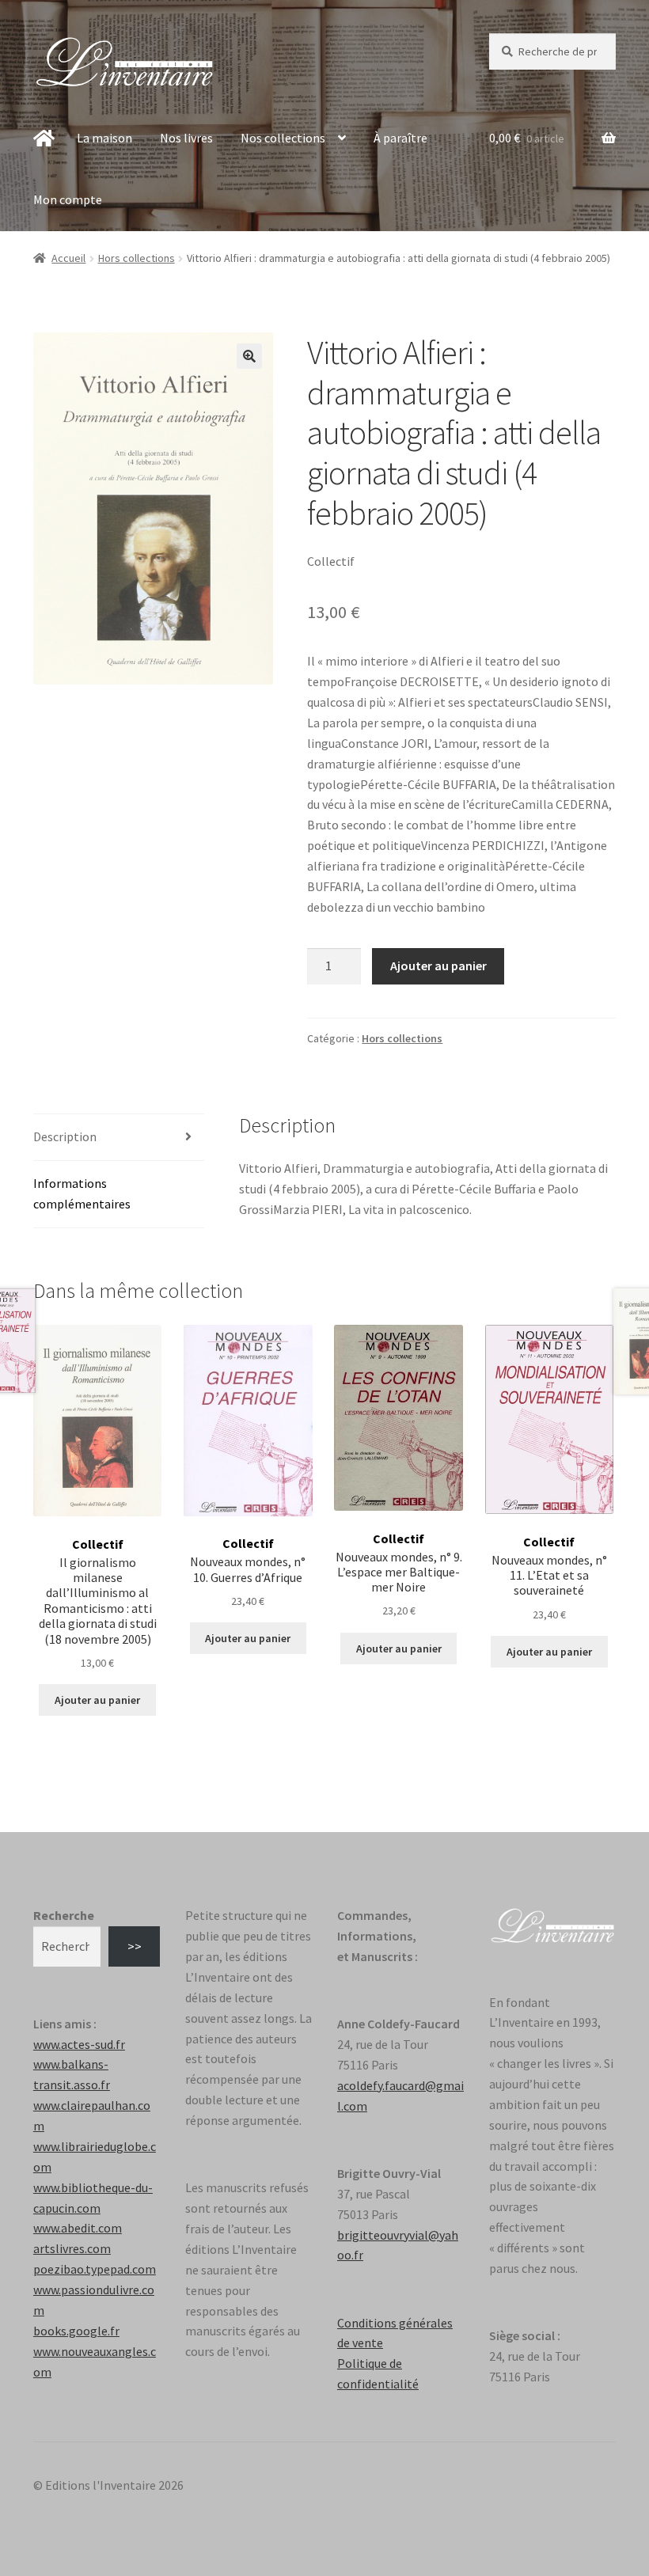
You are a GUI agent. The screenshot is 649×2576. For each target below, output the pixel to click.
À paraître (400, 138)
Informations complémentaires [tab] (82, 1193)
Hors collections (137, 258)
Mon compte (68, 199)
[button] (249, 356)
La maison (104, 138)
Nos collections (283, 138)
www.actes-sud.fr (79, 2044)
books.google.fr (76, 2331)
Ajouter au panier (438, 966)
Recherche (64, 1915)
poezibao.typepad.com (95, 2269)
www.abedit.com (78, 2228)
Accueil (68, 258)
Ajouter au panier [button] (97, 1700)
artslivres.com (72, 2248)
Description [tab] (65, 1136)
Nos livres (186, 138)
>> (135, 1946)
